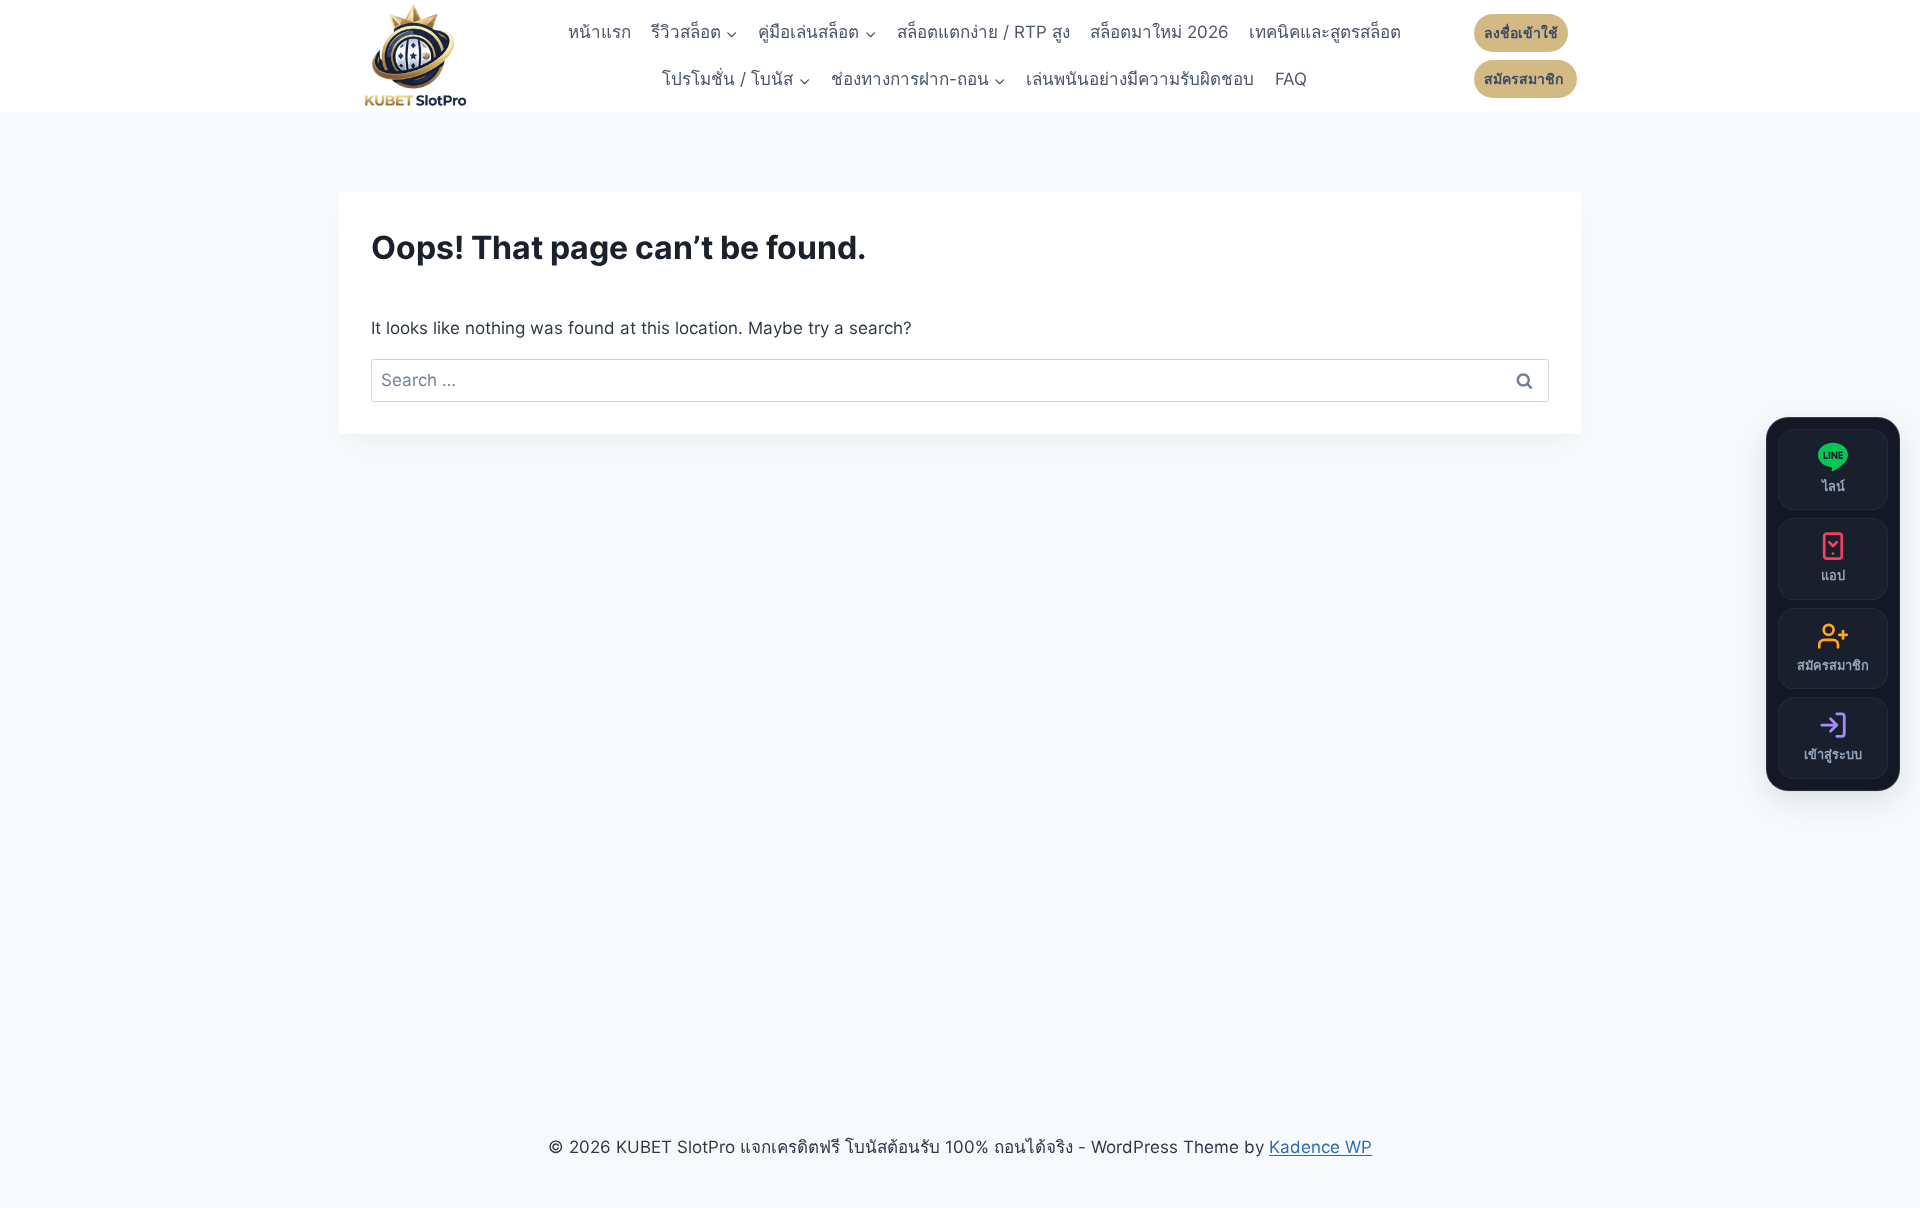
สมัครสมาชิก (1525, 79)
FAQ (1291, 79)
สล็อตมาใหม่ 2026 (1159, 32)
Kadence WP (1320, 1147)
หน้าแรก (599, 32)
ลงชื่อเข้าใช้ (1521, 33)
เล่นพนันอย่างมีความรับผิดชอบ (1140, 79)
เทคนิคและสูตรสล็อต (1325, 32)
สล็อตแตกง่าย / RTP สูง (983, 32)
